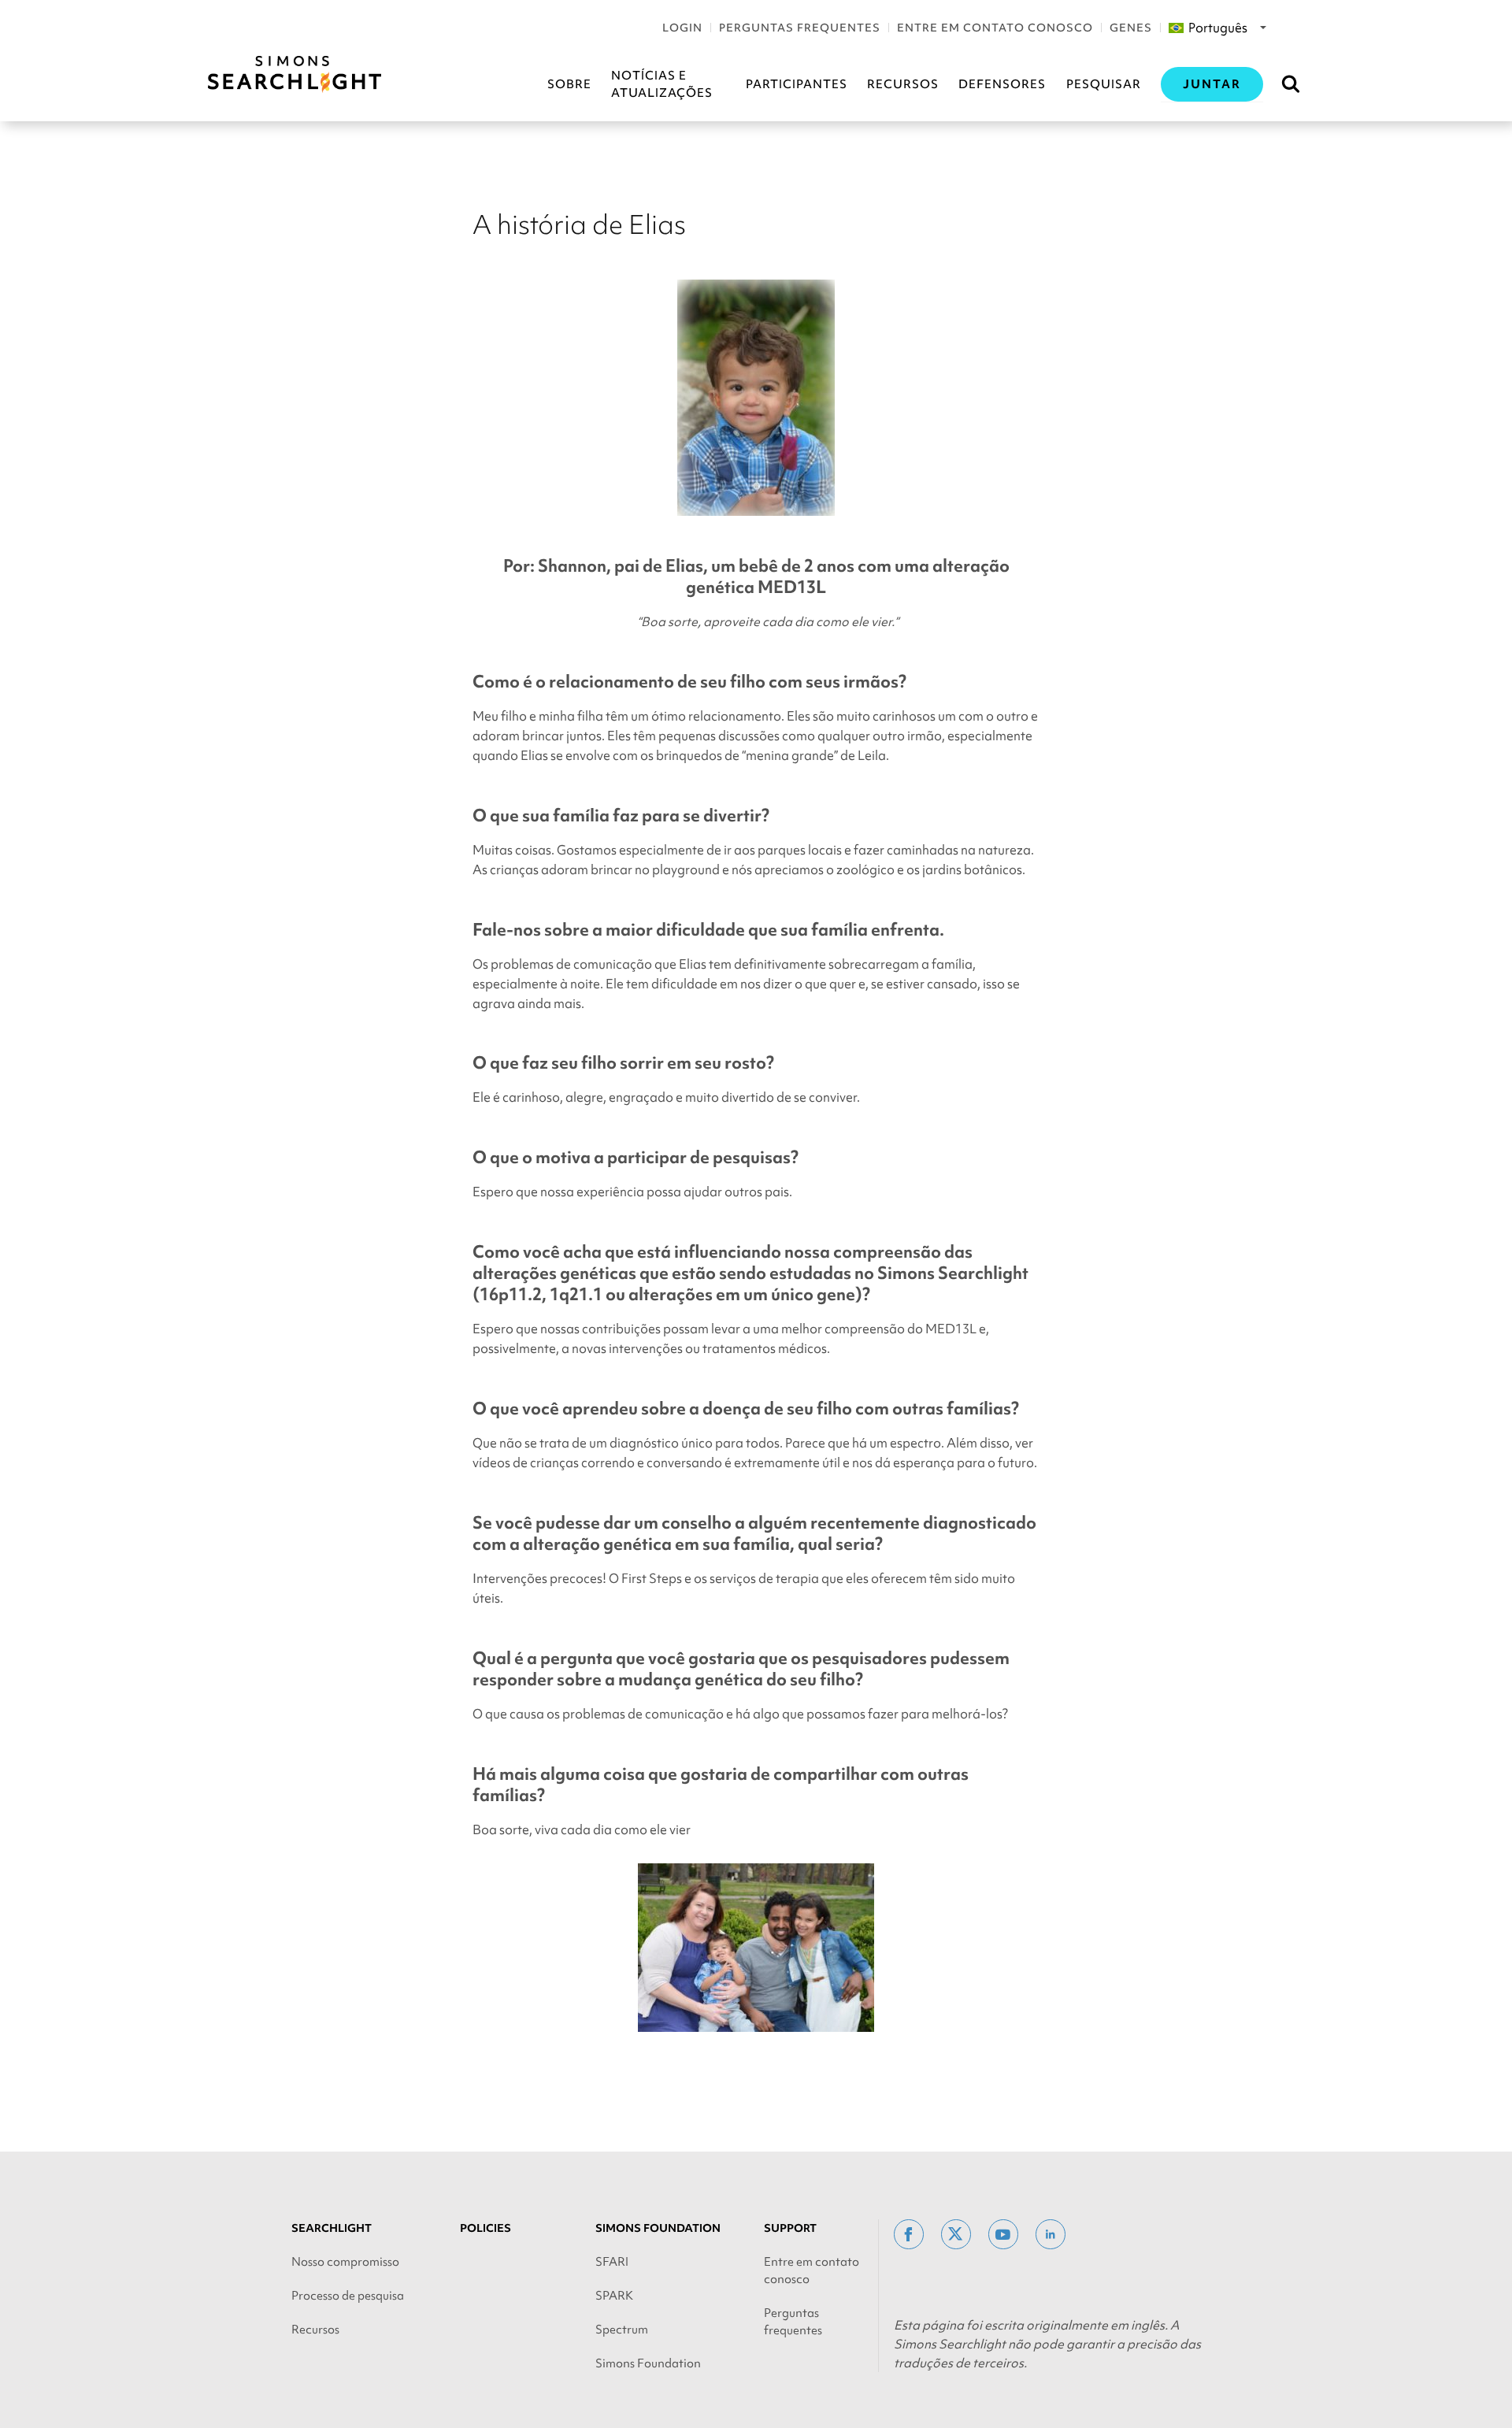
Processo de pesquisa (348, 2296)
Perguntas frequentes (800, 28)
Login (682, 28)
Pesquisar (1104, 84)
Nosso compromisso (345, 2262)
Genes (1131, 28)
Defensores (1002, 84)
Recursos (903, 84)
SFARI (612, 2262)
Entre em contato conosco (995, 28)
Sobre (569, 84)
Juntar (1212, 84)
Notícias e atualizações (662, 84)
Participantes (797, 84)
